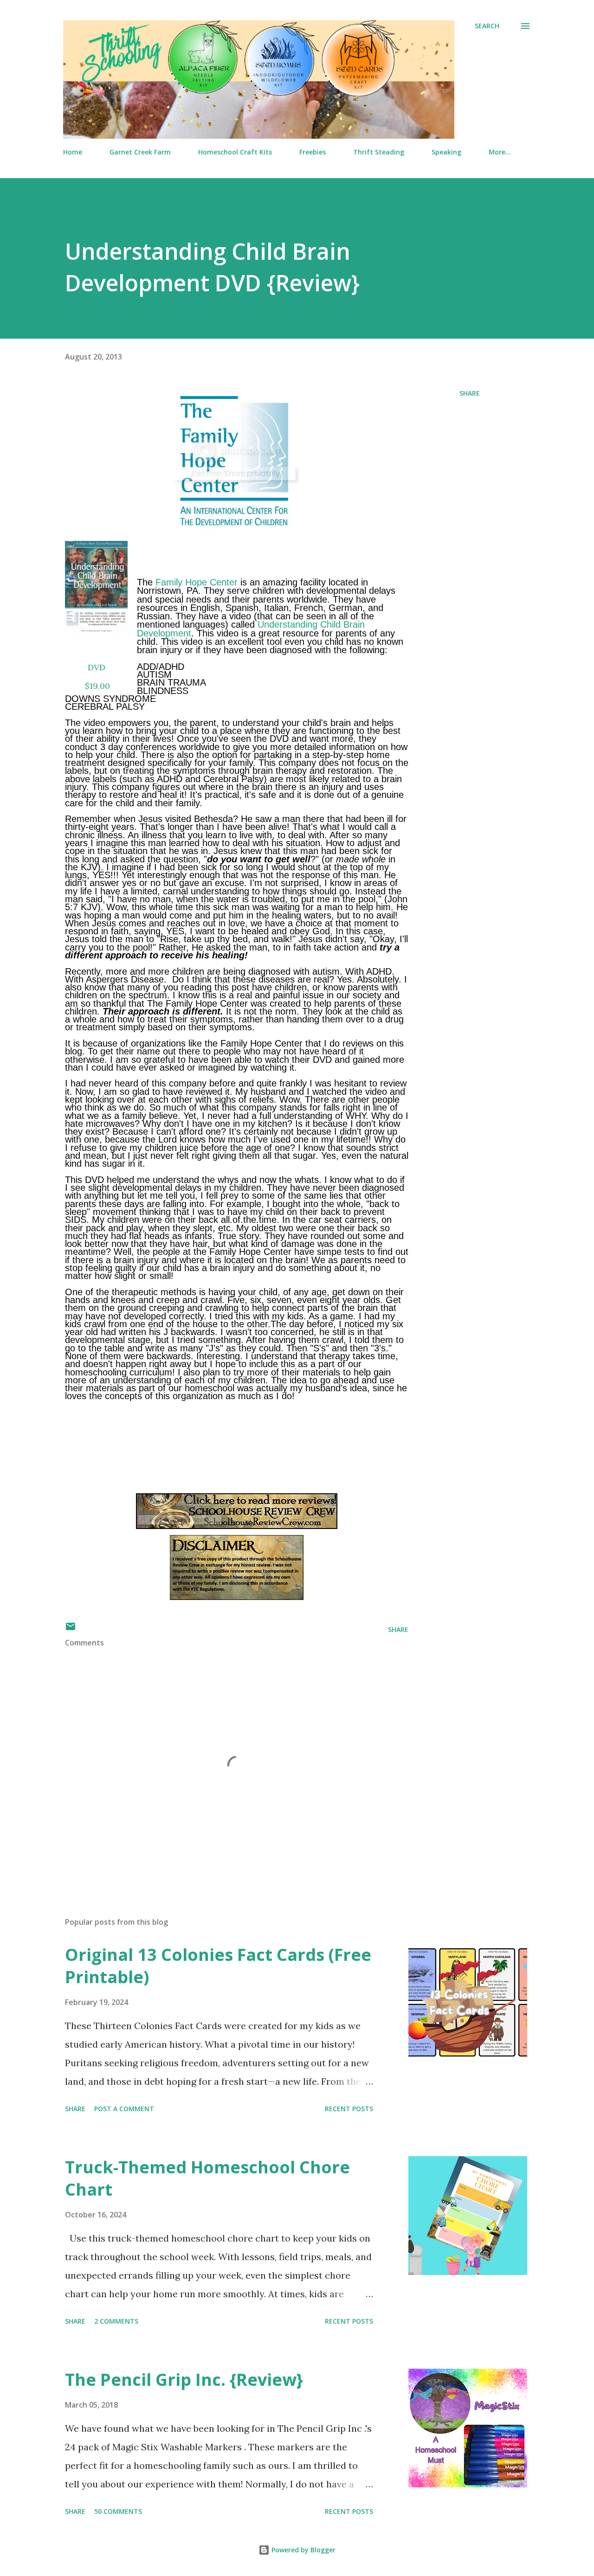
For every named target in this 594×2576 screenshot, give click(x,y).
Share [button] (470, 393)
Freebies (313, 152)
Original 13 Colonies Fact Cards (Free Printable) (218, 1966)
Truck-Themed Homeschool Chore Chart (207, 2178)
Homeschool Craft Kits (235, 152)
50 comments (118, 2511)
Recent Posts (349, 2109)
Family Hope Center (197, 582)
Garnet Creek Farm (140, 152)
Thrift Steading (379, 152)
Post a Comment (124, 2109)
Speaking (446, 152)
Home (73, 152)
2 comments (116, 2321)
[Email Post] (71, 1629)
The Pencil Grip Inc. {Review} (184, 2380)
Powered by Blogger (303, 2550)
